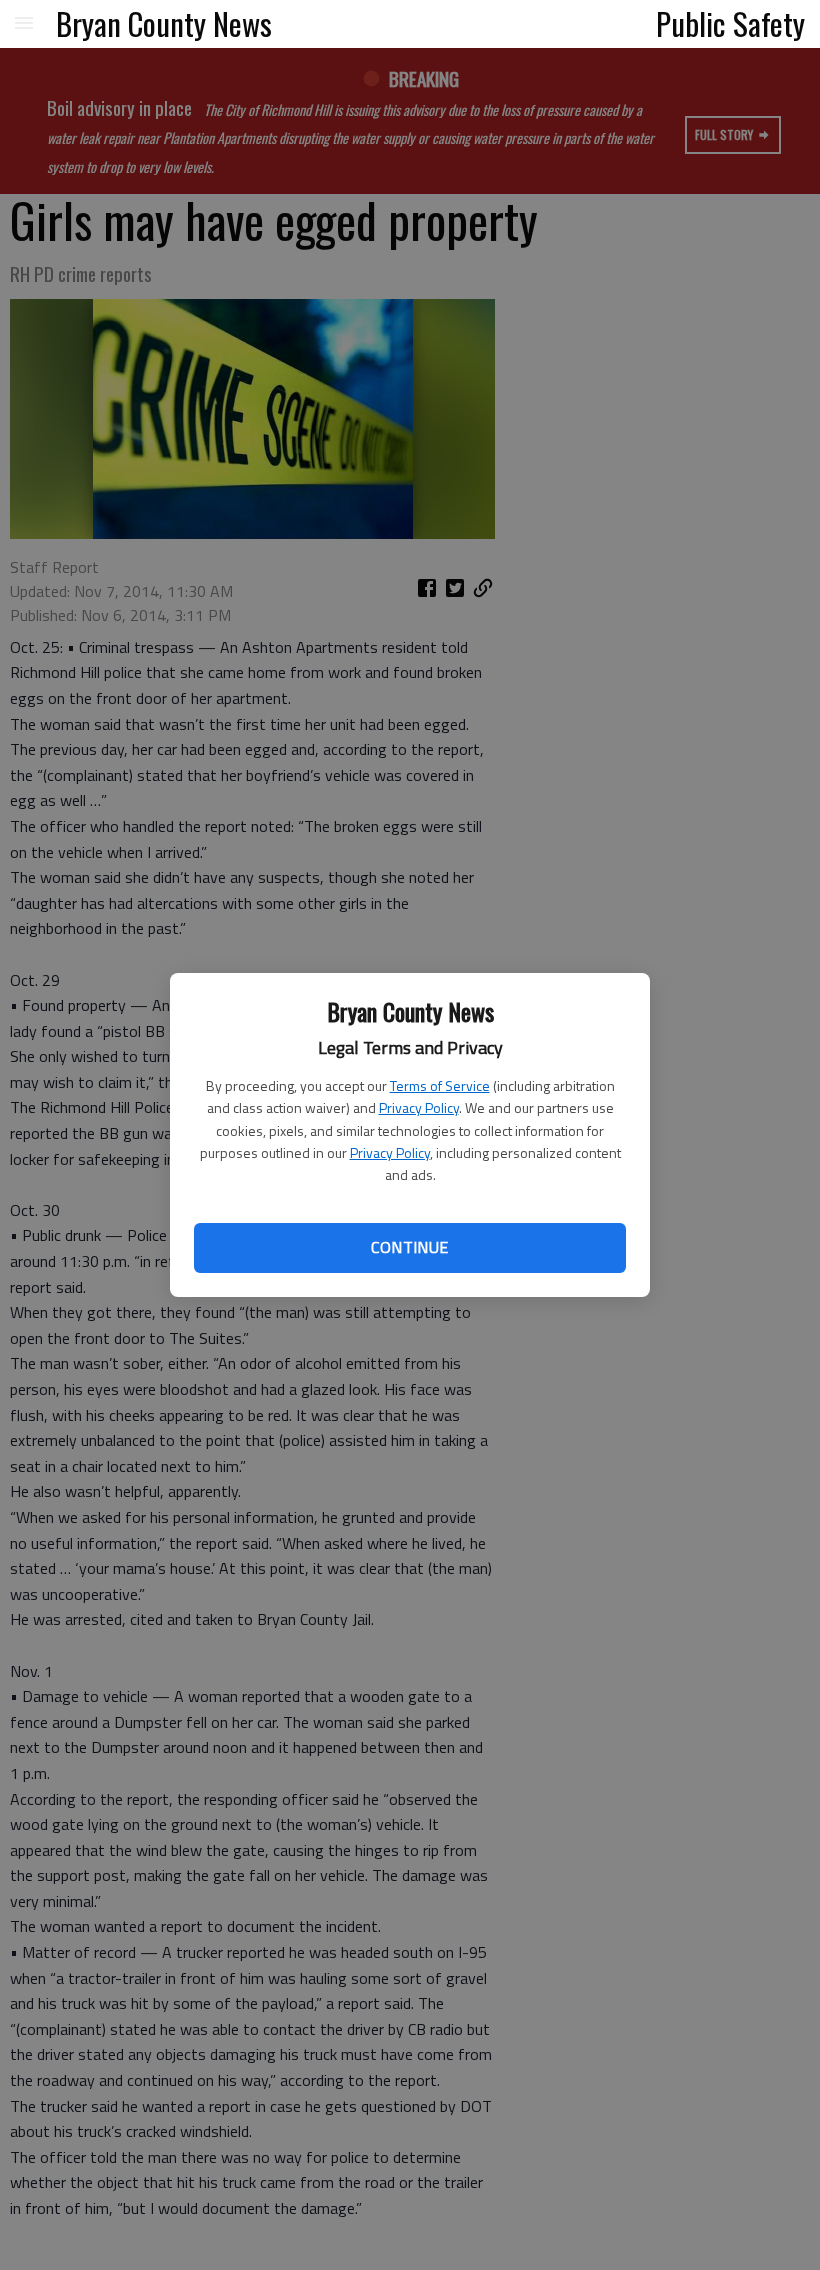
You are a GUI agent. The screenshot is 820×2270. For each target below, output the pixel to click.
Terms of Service (440, 1085)
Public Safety (730, 23)
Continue (409, 1247)
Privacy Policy (419, 1107)
